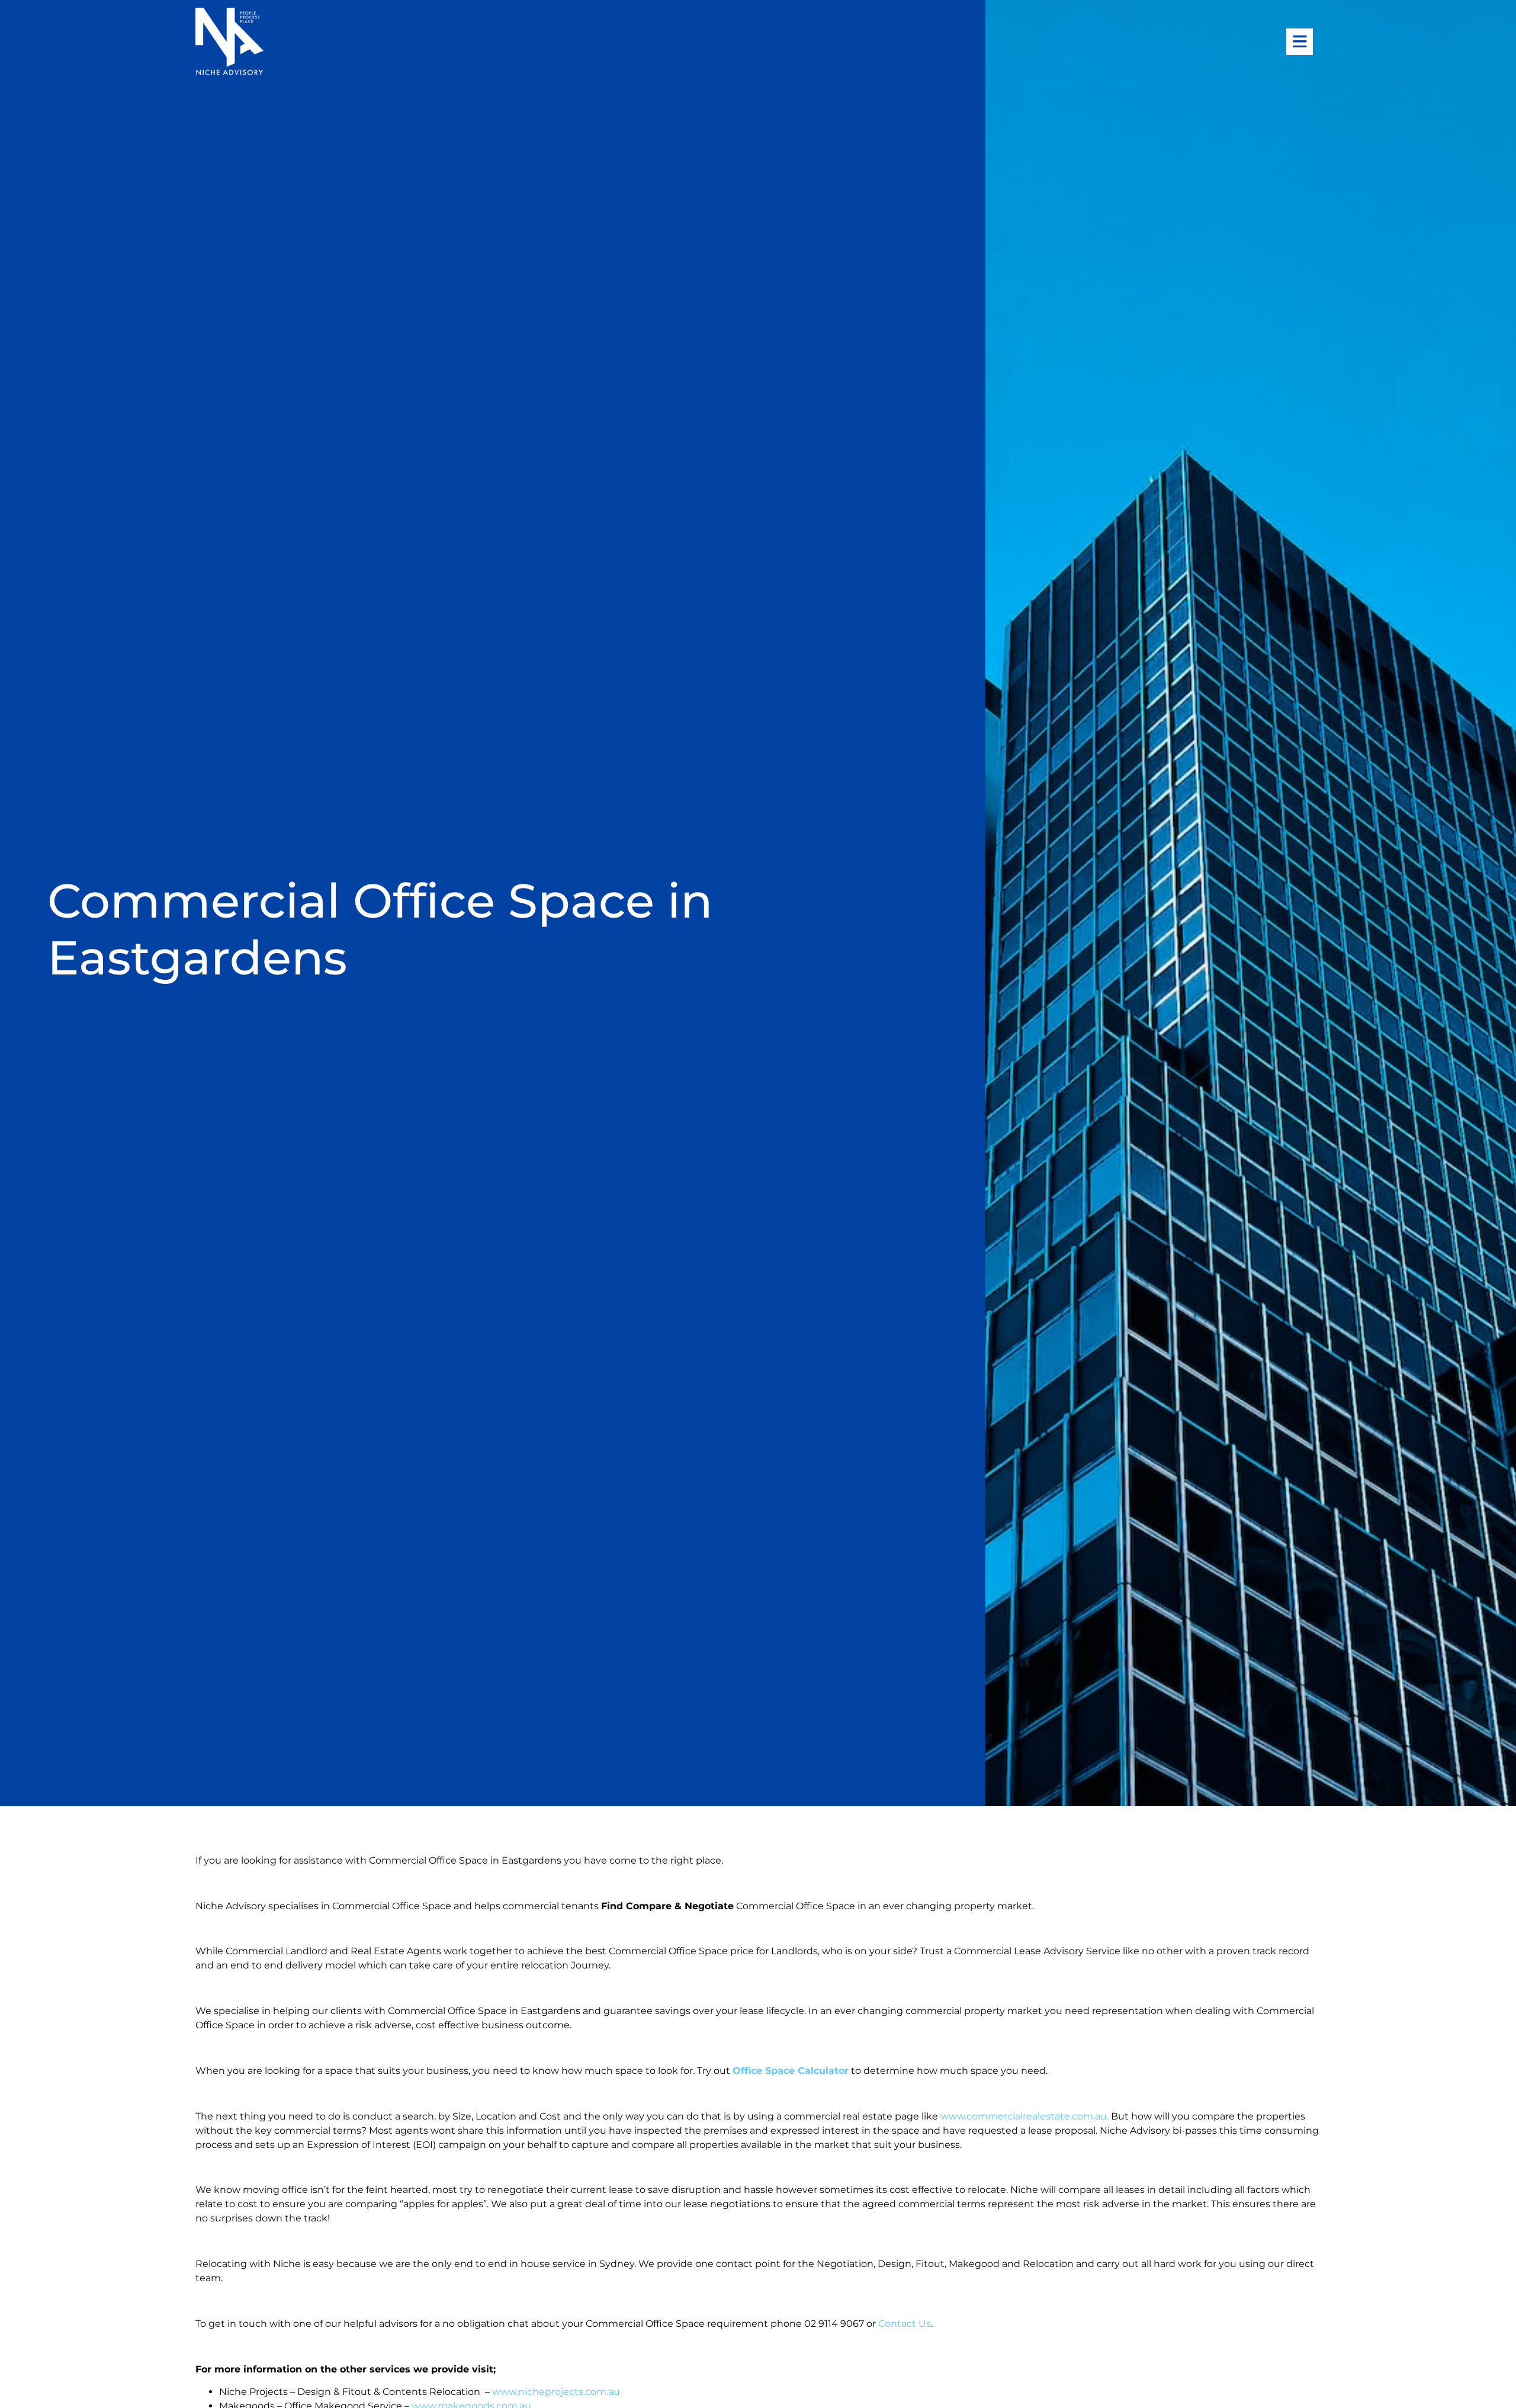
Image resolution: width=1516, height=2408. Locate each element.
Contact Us (905, 2324)
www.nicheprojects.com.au (556, 2392)
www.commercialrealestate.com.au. (1026, 2116)
